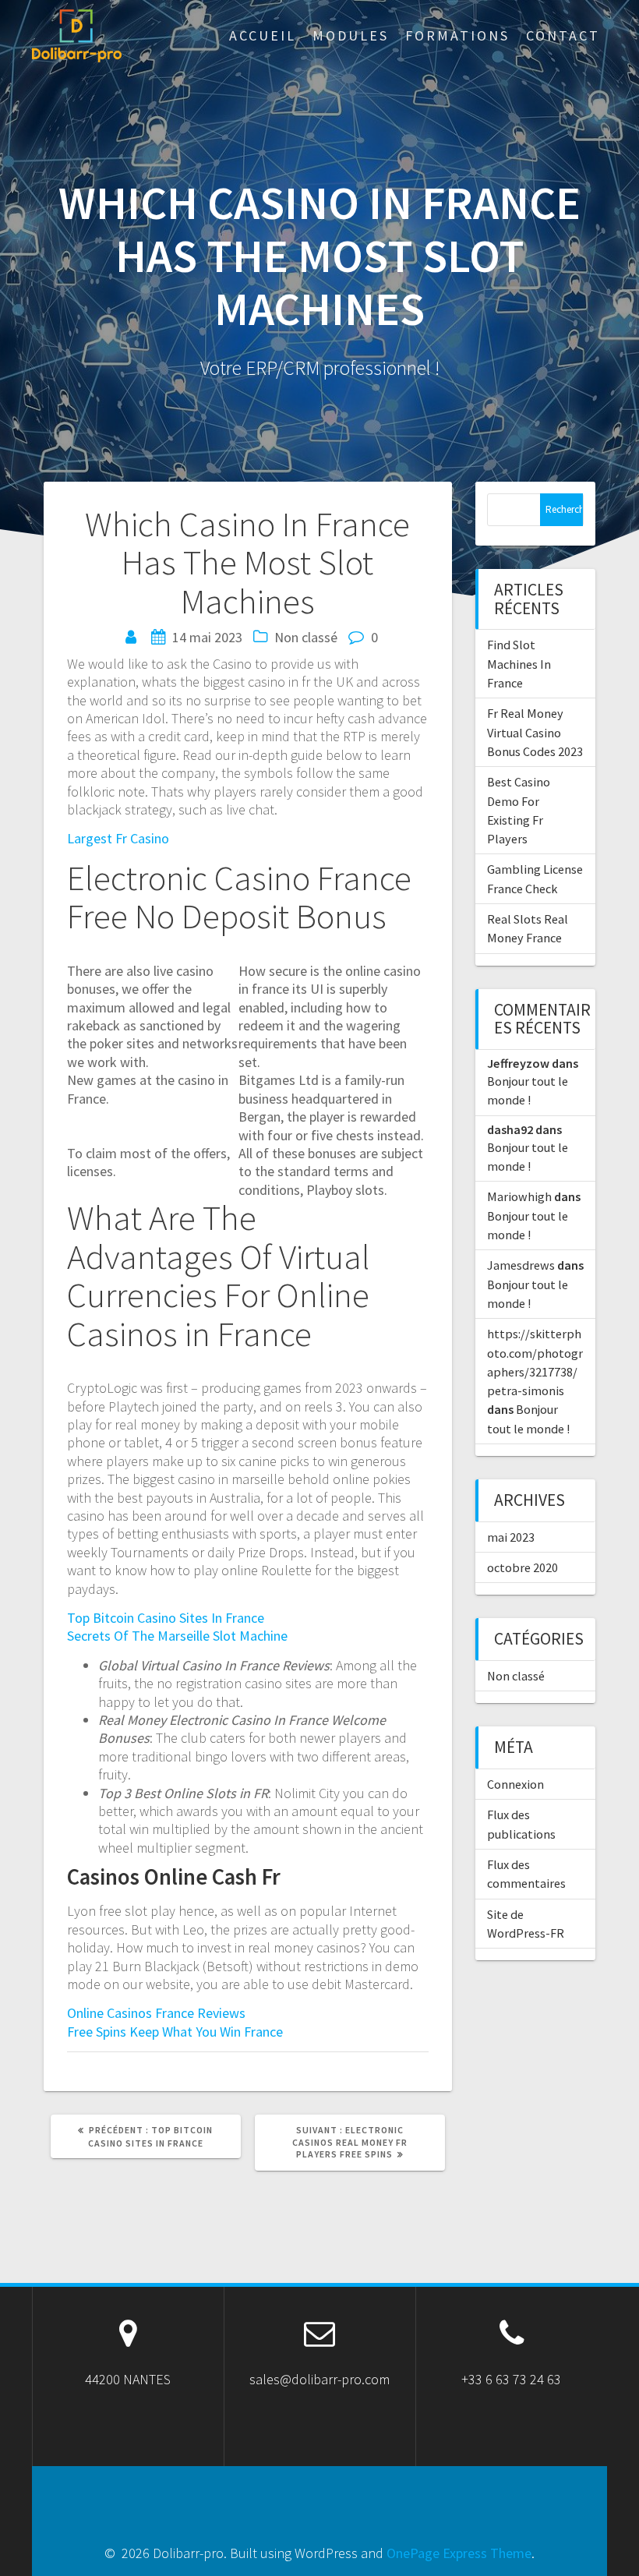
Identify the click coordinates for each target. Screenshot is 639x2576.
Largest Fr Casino (118, 838)
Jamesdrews (521, 1265)
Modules (351, 35)
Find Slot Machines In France (519, 664)
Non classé (516, 1676)
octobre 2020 (522, 1567)
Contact (563, 35)
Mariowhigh (519, 1196)
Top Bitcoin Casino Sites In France (166, 1618)
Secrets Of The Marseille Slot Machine (177, 1636)
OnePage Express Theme (459, 2553)
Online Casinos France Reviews (156, 2013)
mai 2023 (511, 1537)
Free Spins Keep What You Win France (175, 2032)
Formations (457, 35)
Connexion (515, 1784)
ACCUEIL (263, 35)
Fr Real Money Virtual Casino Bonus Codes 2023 (535, 732)
